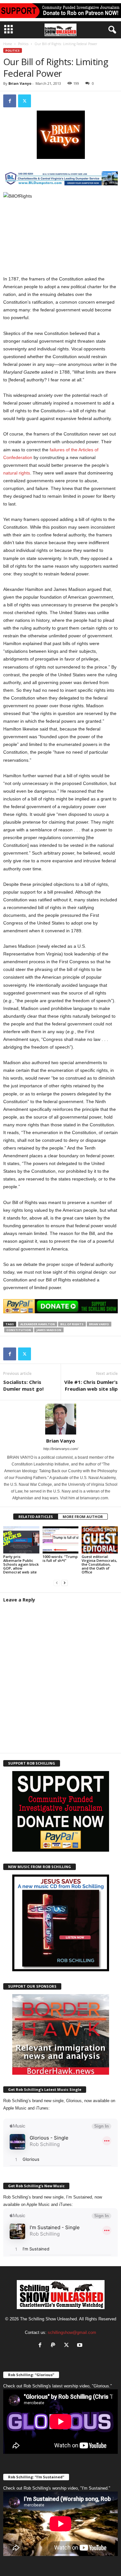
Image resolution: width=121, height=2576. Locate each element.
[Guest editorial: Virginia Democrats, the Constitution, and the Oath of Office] (100, 1540)
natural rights (17, 473)
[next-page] (65, 1583)
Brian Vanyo (20, 83)
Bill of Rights (72, 1324)
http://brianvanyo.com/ (61, 1449)
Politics (23, 44)
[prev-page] (57, 1583)
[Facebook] (10, 101)
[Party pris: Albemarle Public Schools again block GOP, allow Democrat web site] (21, 1540)
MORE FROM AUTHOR (83, 1517)
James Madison (49, 1330)
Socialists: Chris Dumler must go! (23, 1385)
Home (8, 44)
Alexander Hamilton (38, 1324)
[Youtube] (81, 2346)
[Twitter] (25, 101)
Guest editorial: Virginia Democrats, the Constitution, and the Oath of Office (99, 1564)
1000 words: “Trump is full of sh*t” (60, 1558)
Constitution (19, 1330)
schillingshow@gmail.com (72, 2332)
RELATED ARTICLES (36, 1517)
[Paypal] (55, 2346)
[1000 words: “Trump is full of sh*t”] (61, 1540)
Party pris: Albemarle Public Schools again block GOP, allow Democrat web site (21, 1564)
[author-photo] (60, 1419)
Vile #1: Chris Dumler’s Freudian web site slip (91, 1385)
